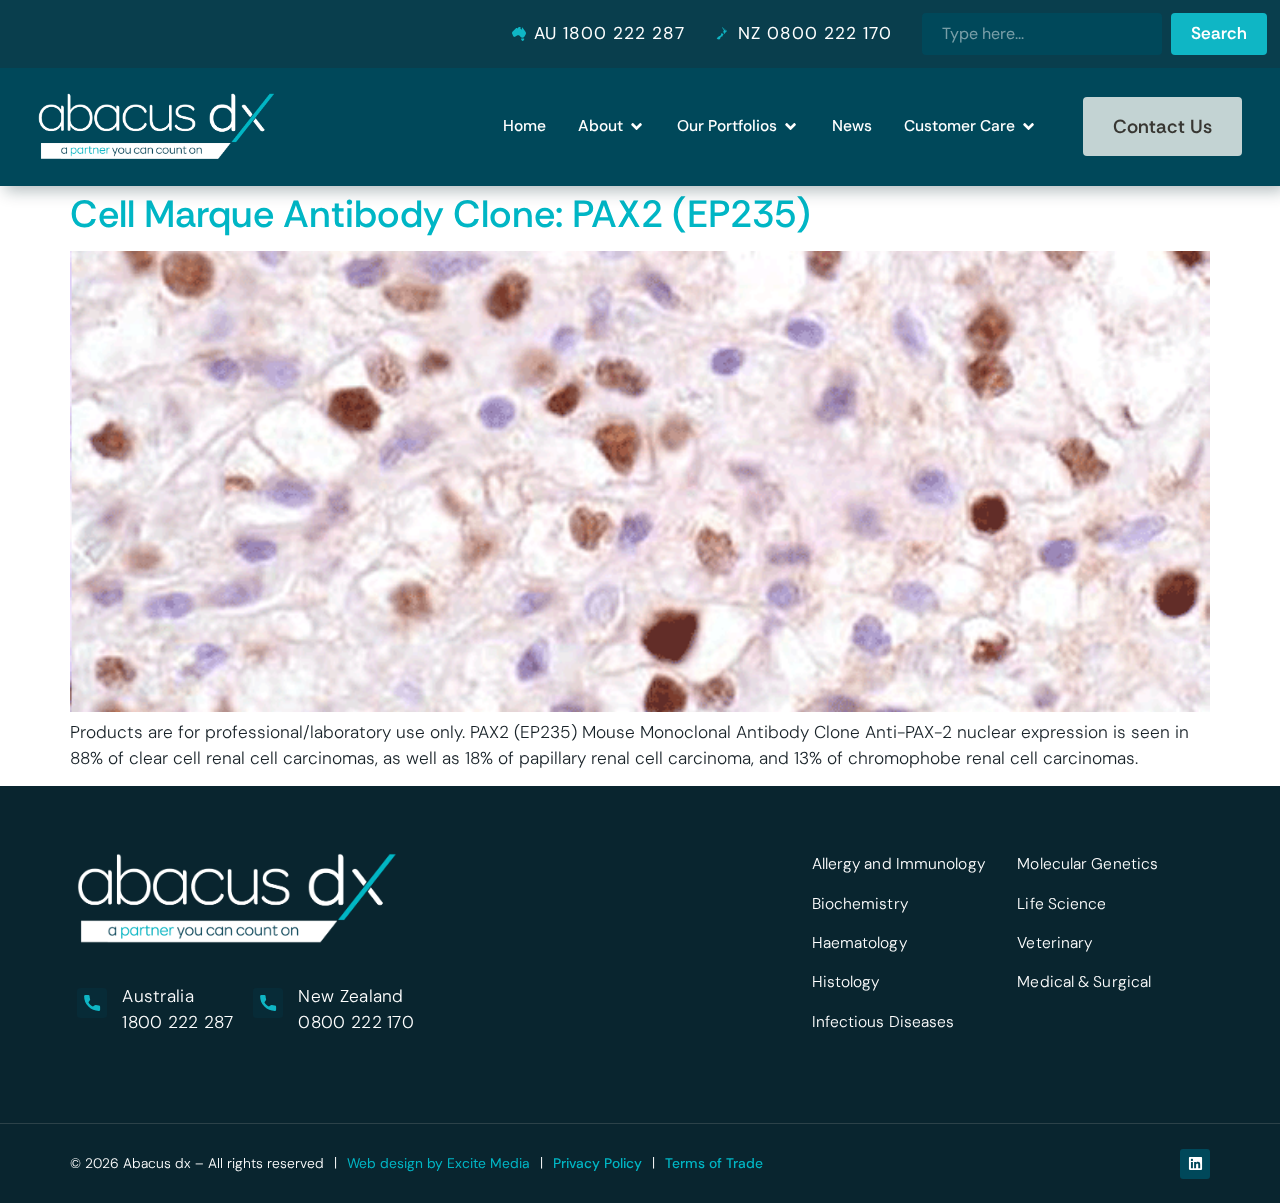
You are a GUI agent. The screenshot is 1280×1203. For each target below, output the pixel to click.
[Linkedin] (1195, 1164)
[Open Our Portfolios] (790, 127)
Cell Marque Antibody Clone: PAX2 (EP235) (440, 214)
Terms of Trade (714, 1163)
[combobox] (1042, 34)
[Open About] (636, 127)
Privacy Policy (597, 1163)
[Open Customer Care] (1028, 127)
